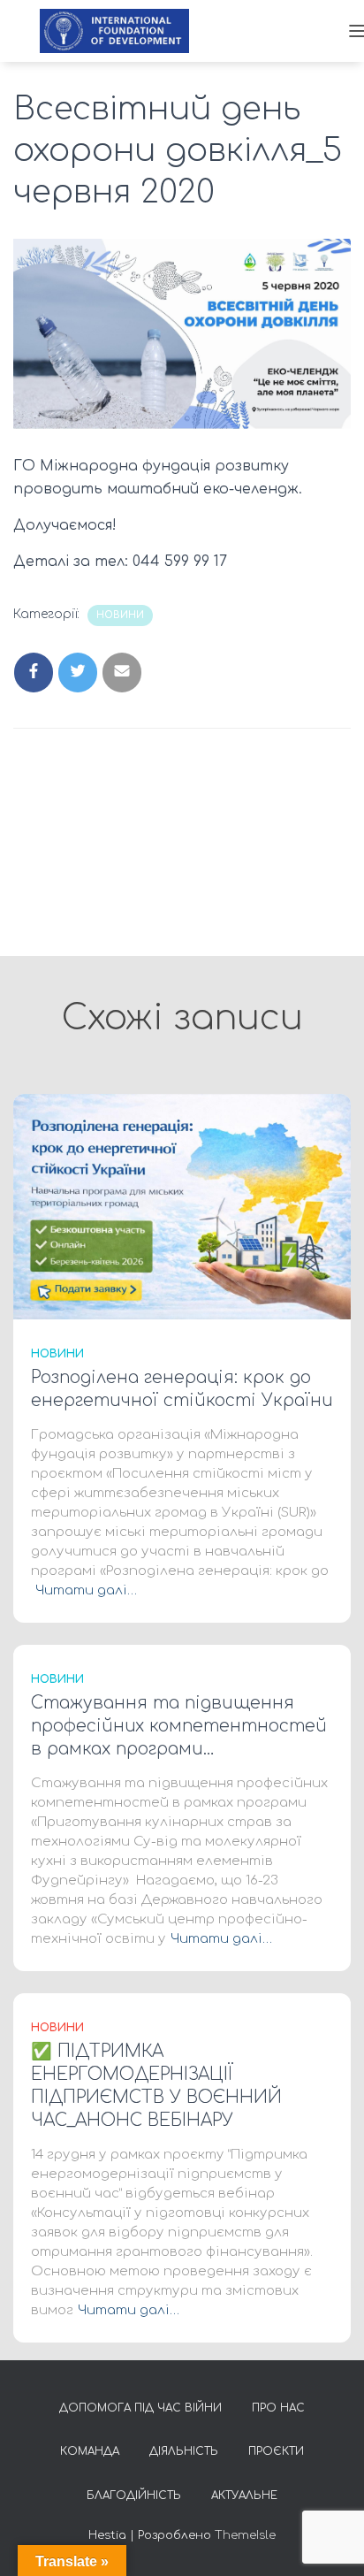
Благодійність (134, 2496)
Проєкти (276, 2451)
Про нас (278, 2408)
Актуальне (244, 2496)
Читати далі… (86, 1590)
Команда (90, 2451)
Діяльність (184, 2451)
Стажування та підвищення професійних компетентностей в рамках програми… (179, 1726)
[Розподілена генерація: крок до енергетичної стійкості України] (182, 1206)
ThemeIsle (245, 2535)
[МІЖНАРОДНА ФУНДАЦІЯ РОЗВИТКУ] (121, 31)
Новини (120, 615)
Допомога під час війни (140, 2408)
